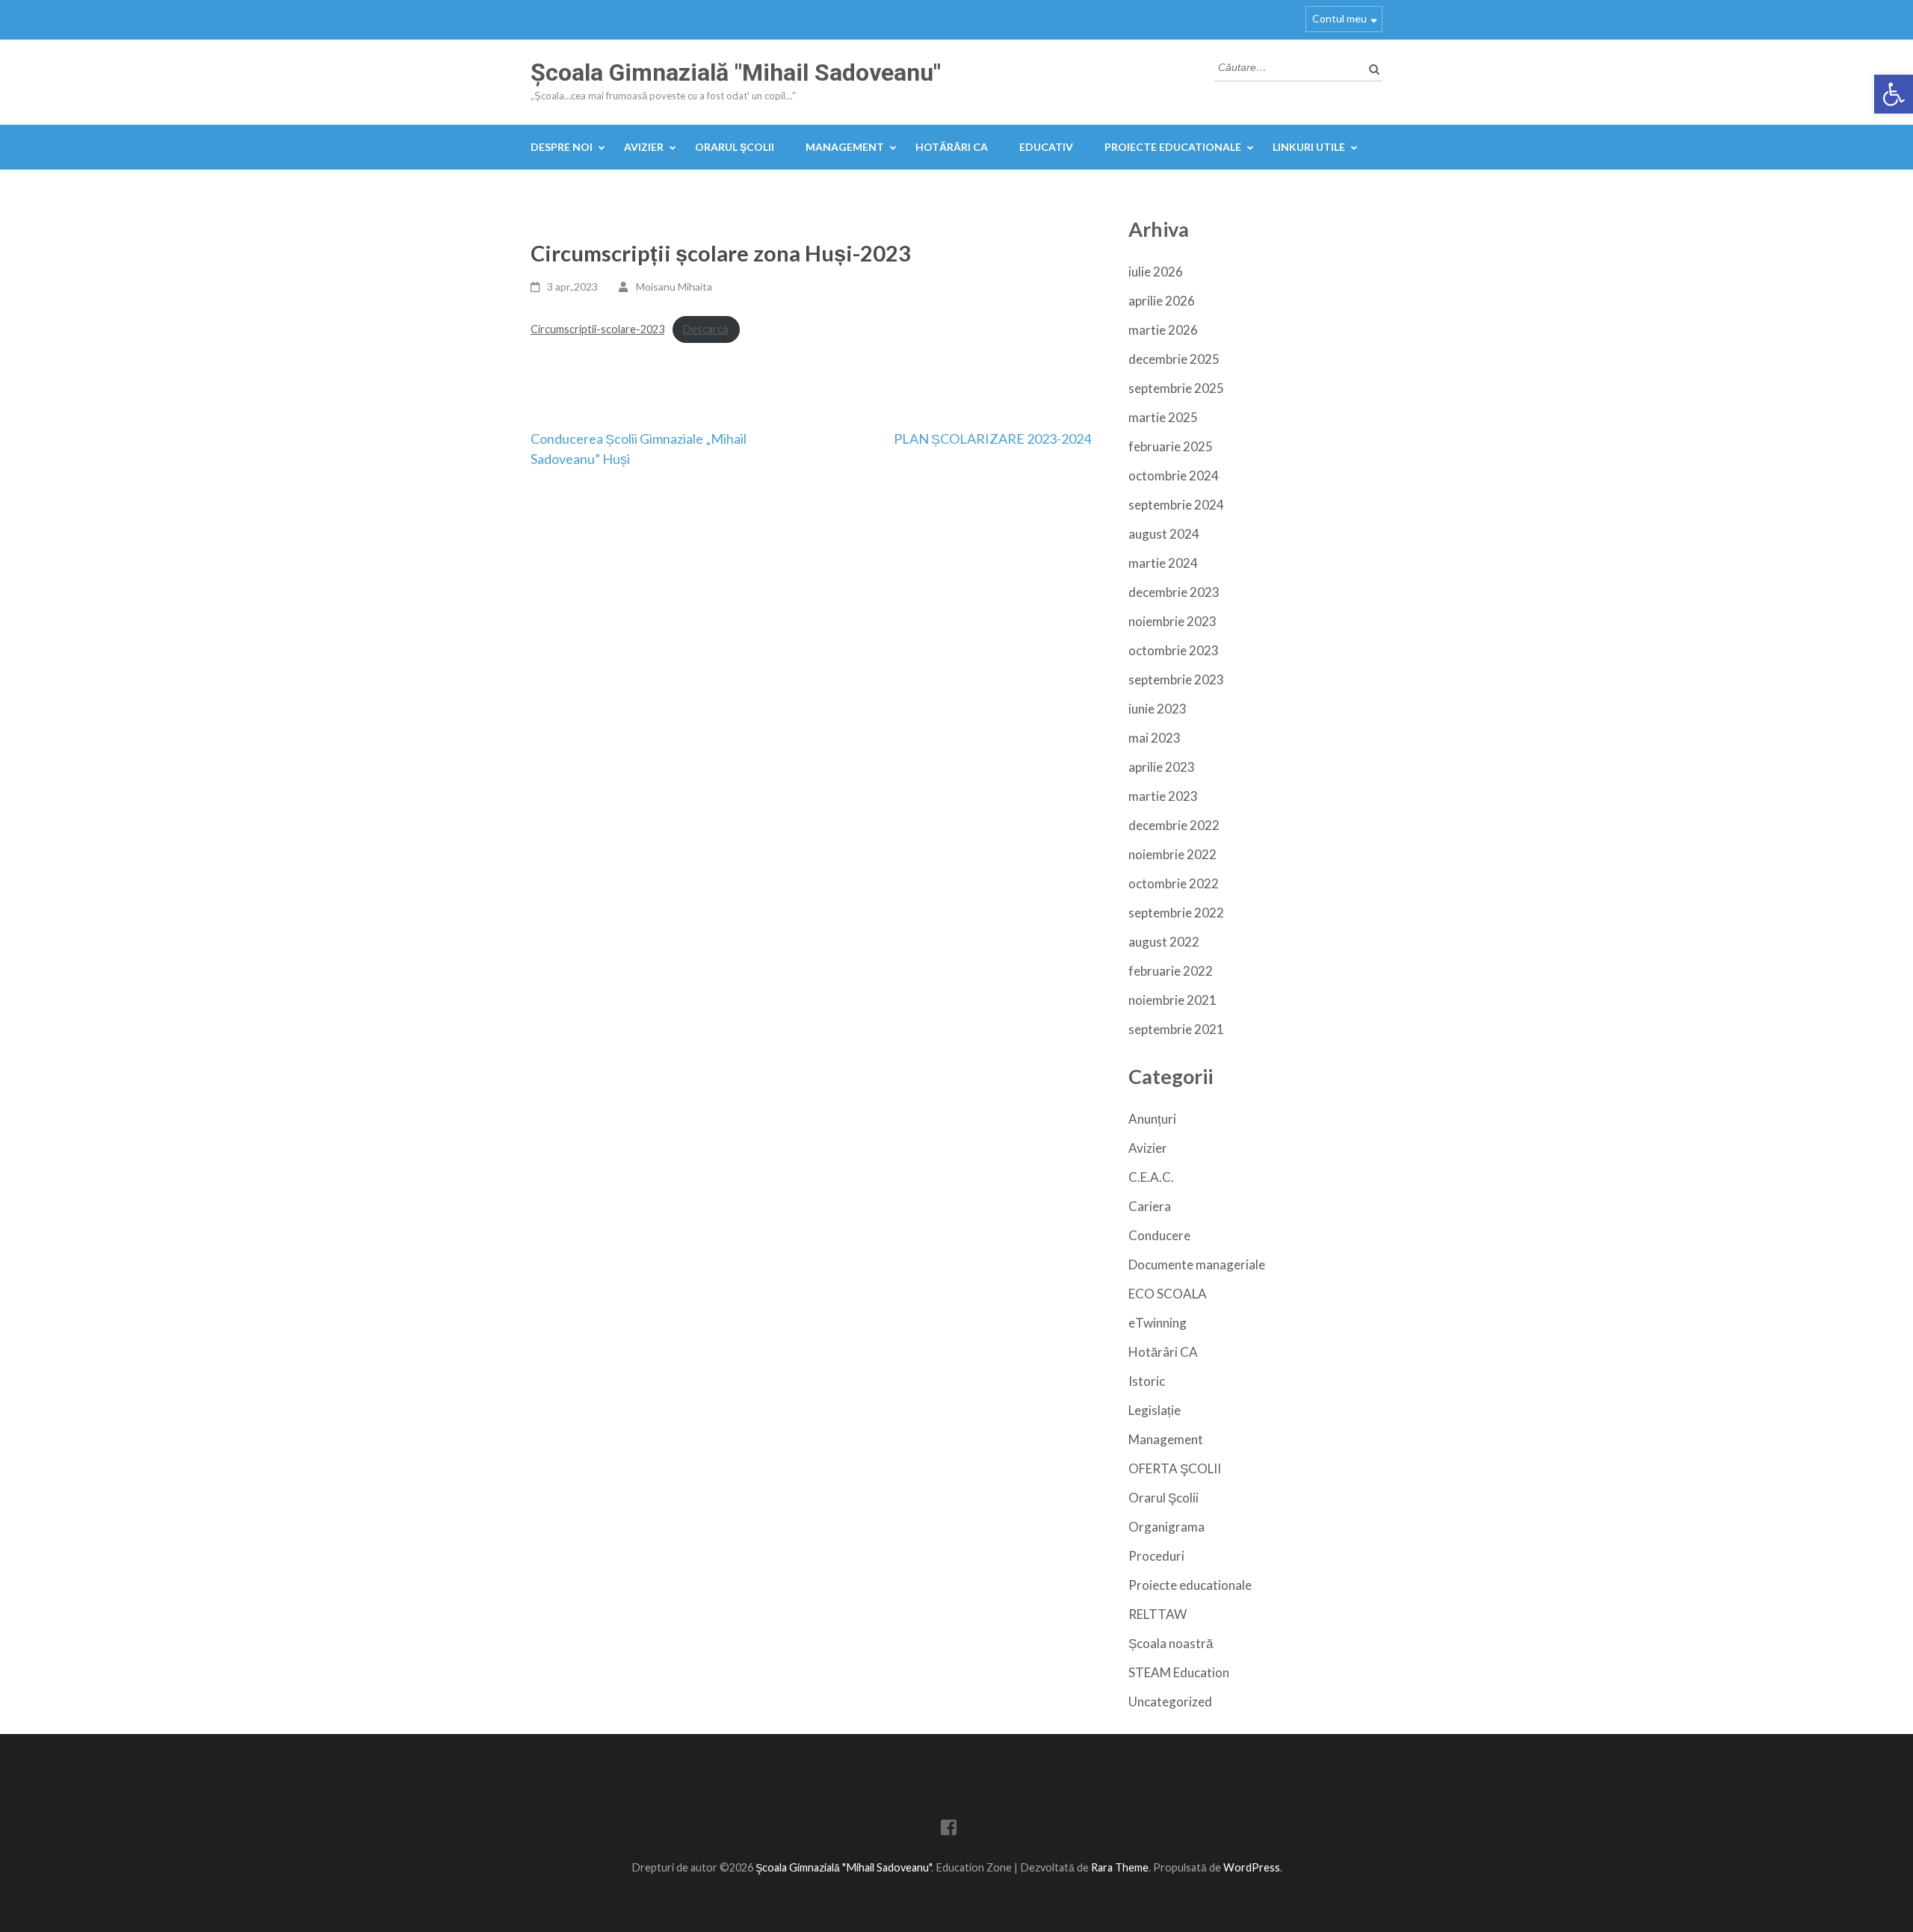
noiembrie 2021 (1172, 1000)
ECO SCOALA (1168, 1294)
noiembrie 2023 (1172, 621)
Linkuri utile (1309, 147)
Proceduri (1156, 1556)
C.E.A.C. (1151, 1177)
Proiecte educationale (1173, 147)
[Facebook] (949, 1830)
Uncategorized (1170, 1702)
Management (845, 147)
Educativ (1046, 147)
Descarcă (706, 329)
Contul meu (1339, 18)
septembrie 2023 (1176, 679)
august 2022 (1164, 942)
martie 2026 (1163, 330)
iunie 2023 (1158, 709)
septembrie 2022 (1176, 913)
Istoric (1147, 1381)
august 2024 (1164, 534)
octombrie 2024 (1174, 476)
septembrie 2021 (1176, 1029)
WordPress (1252, 1867)
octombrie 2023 (1174, 650)
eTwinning (1158, 1323)
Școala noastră (1171, 1643)
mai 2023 (1155, 738)
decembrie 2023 (1174, 592)
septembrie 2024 (1176, 505)
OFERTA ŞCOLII (1175, 1468)
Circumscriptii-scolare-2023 (597, 329)
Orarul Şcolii (735, 147)
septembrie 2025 (1176, 388)
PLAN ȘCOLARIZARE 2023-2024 (992, 439)
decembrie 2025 (1174, 359)
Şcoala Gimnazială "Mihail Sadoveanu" (736, 72)
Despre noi (562, 147)
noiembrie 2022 (1172, 854)
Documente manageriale (1197, 1264)
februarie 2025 (1171, 446)
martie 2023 (1163, 796)
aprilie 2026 (1162, 301)
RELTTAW (1158, 1614)
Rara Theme (1120, 1867)
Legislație (1155, 1410)
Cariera (1150, 1206)
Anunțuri (1152, 1119)
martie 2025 (1163, 417)
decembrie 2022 (1174, 825)
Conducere (1159, 1235)
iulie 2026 (1156, 272)
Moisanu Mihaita (674, 287)
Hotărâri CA (952, 147)
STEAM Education (1179, 1672)
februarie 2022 (1171, 971)
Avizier (644, 147)
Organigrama (1166, 1527)
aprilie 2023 (1162, 767)
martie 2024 (1163, 563)
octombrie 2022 (1174, 883)
